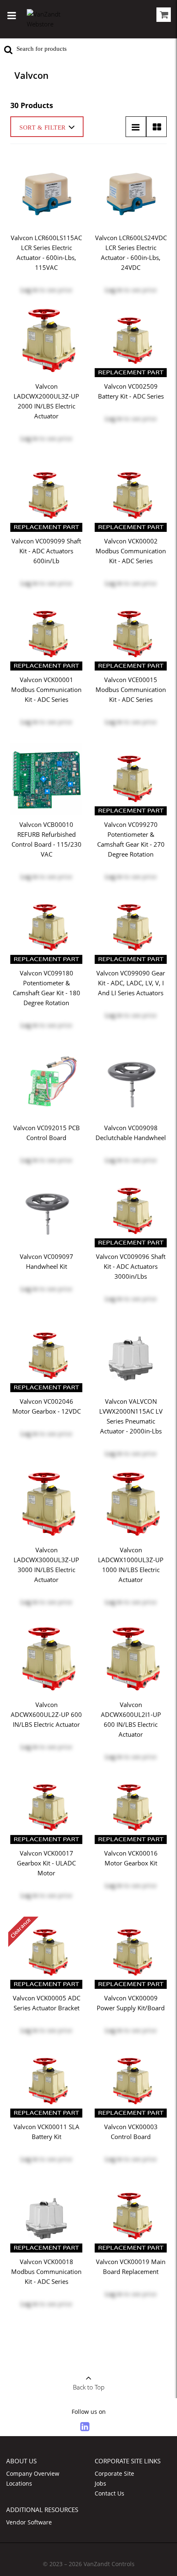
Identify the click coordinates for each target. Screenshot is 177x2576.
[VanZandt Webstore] (51, 19)
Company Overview (33, 2473)
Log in (29, 290)
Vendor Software (29, 2522)
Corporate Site (114, 2473)
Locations (19, 2483)
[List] (136, 127)
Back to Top (89, 2387)
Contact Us (109, 2493)
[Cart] (164, 16)
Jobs (100, 2483)
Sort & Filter (43, 128)
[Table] (156, 127)
